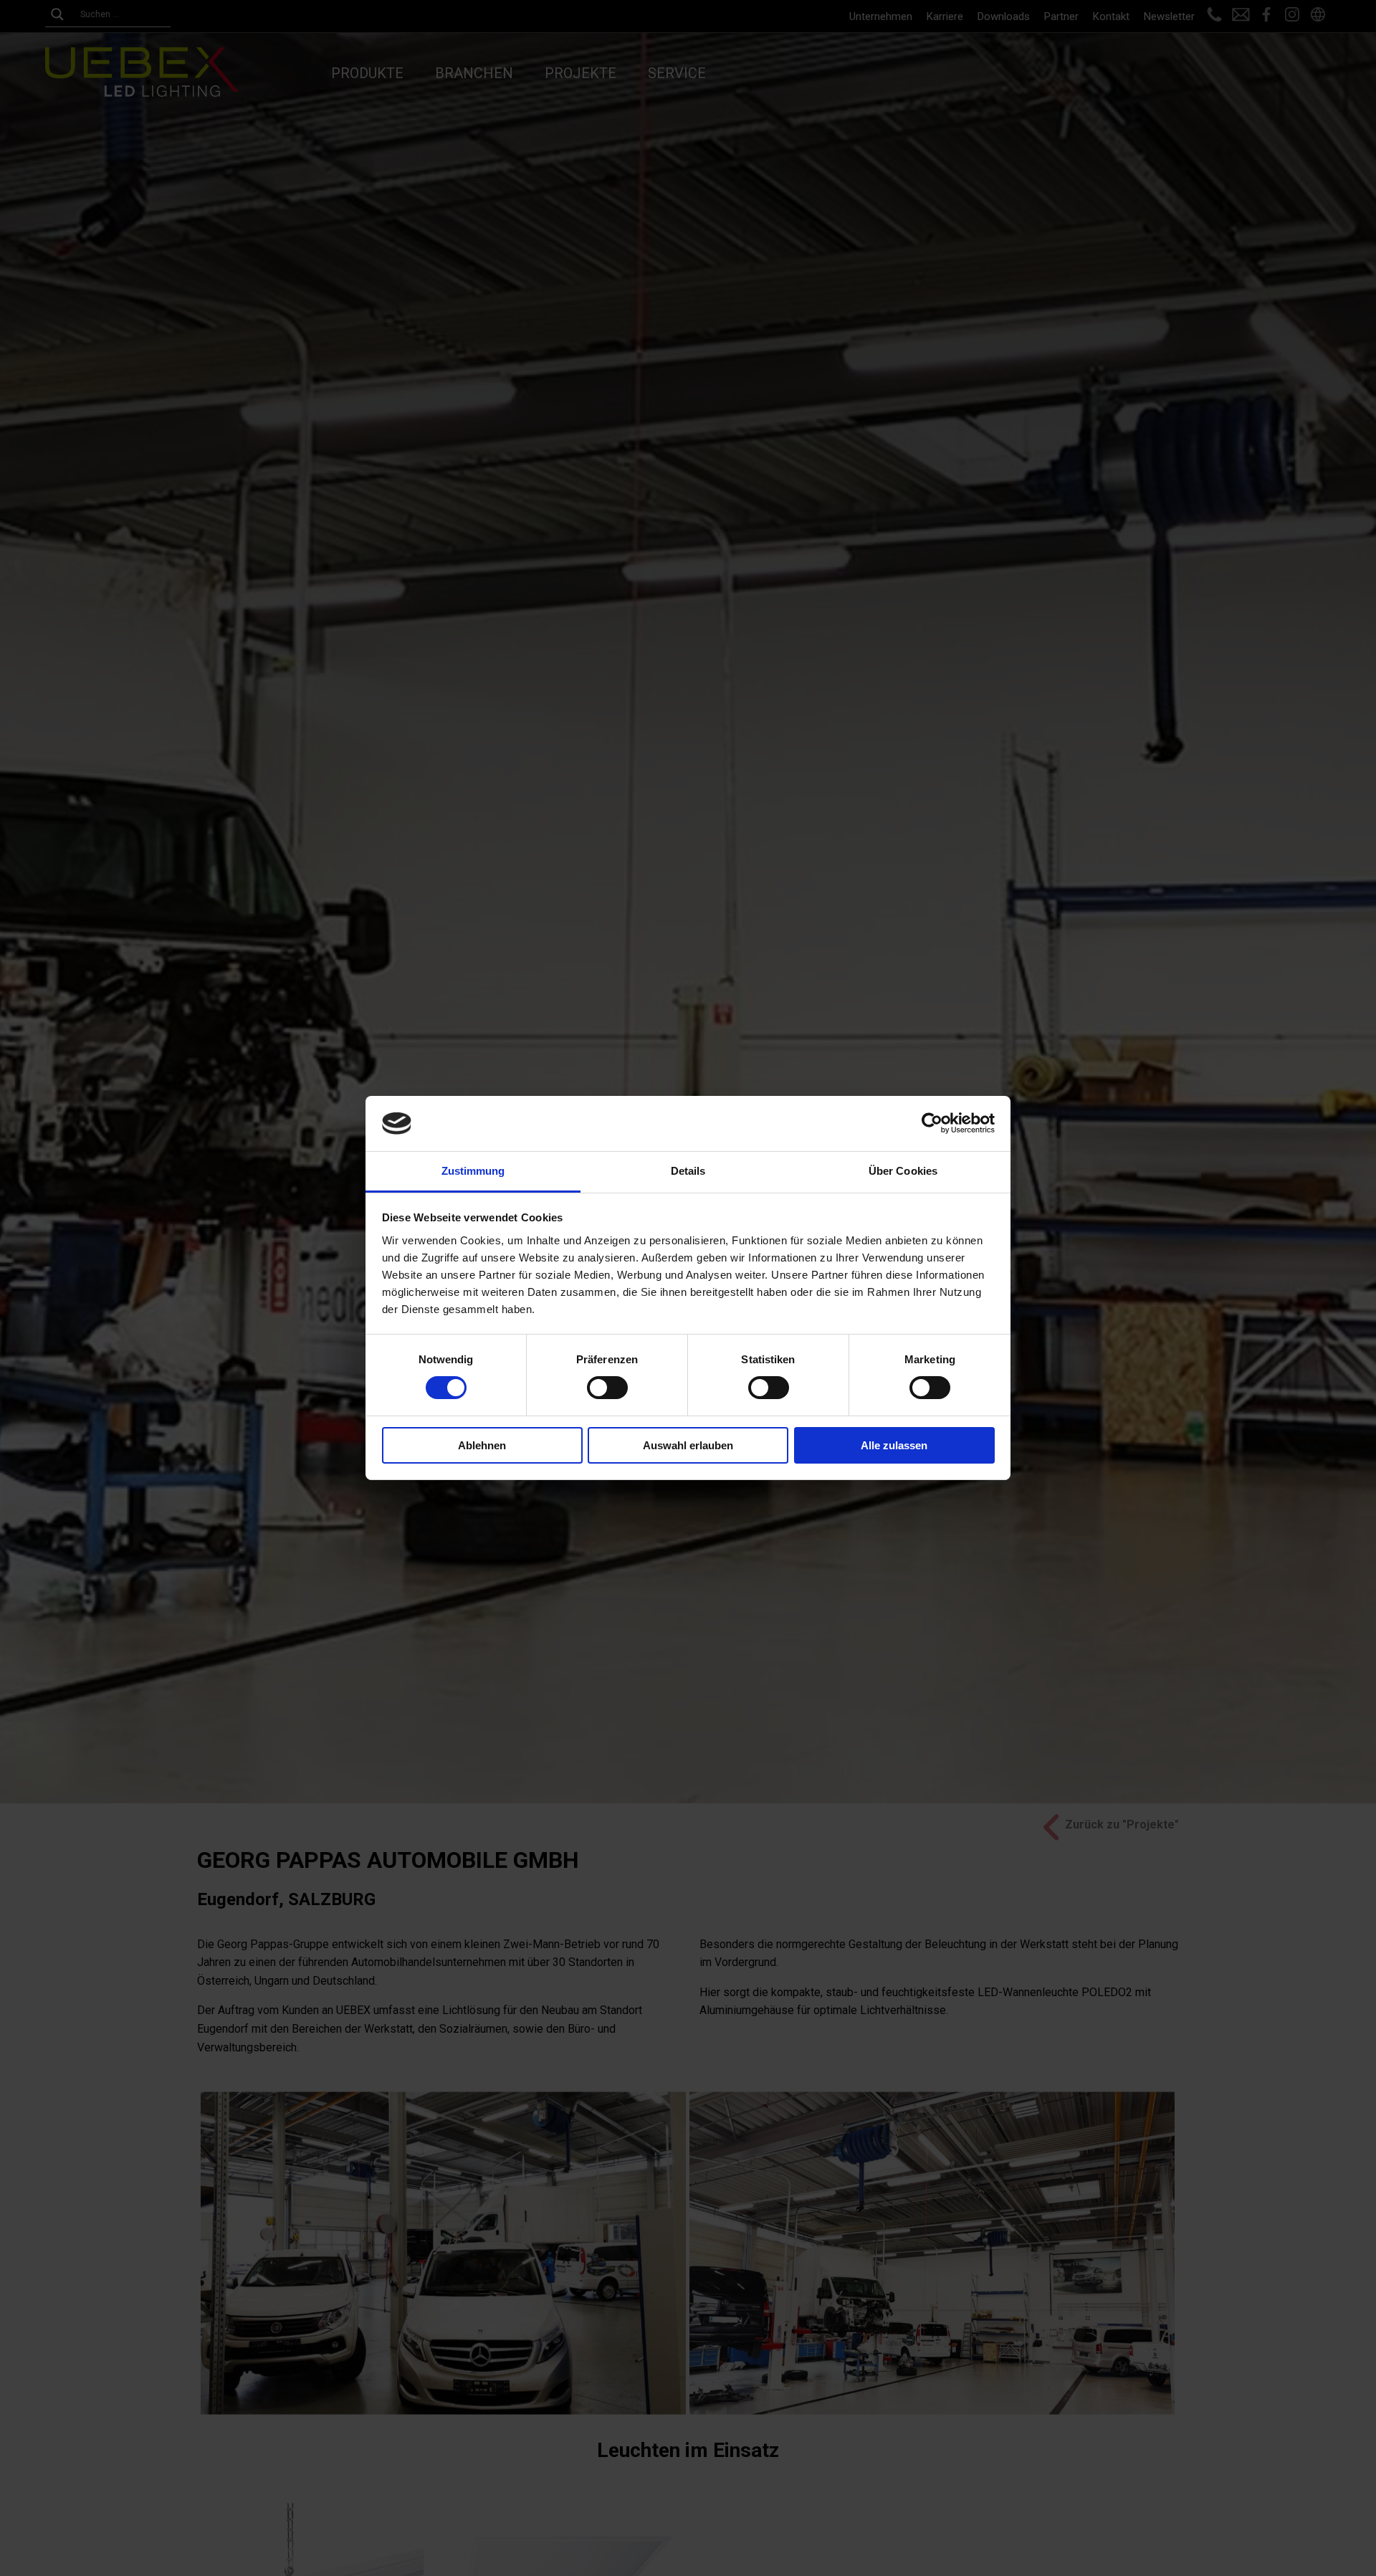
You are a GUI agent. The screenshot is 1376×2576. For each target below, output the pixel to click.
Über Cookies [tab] (903, 1171)
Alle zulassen (894, 1445)
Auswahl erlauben (688, 1445)
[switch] (607, 1388)
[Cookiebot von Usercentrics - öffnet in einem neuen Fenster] (932, 1123)
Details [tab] (688, 1171)
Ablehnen (482, 1445)
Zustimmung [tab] (473, 1171)
